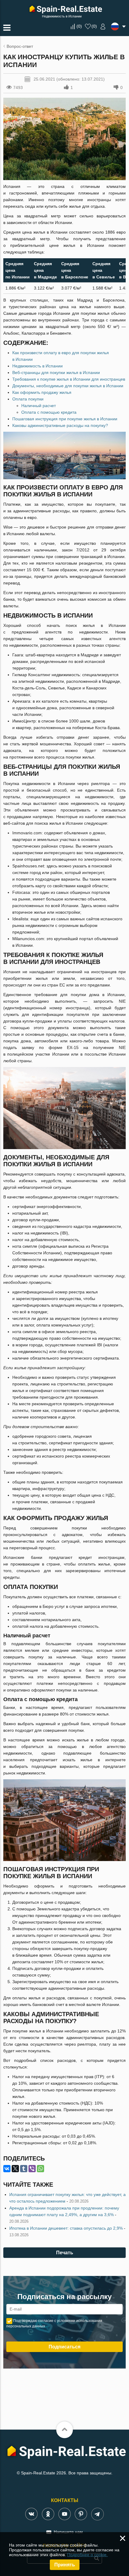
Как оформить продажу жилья (42, 392)
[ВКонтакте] (7, 2169)
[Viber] (32, 2169)
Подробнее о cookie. (87, 2555)
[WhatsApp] (40, 2169)
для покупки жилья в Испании (56, 373)
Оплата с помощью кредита (49, 412)
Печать (65, 2253)
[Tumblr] (24, 2169)
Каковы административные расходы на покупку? (60, 425)
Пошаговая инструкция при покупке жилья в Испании (65, 419)
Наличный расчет (39, 406)
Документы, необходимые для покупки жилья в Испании (68, 386)
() (79, 26)
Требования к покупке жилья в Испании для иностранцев (69, 379)
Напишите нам (68, 2532)
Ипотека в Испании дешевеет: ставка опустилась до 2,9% (66, 2228)
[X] (15, 2169)
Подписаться (64, 2347)
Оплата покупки (28, 399)
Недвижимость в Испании (37, 366)
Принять (65, 2565)
